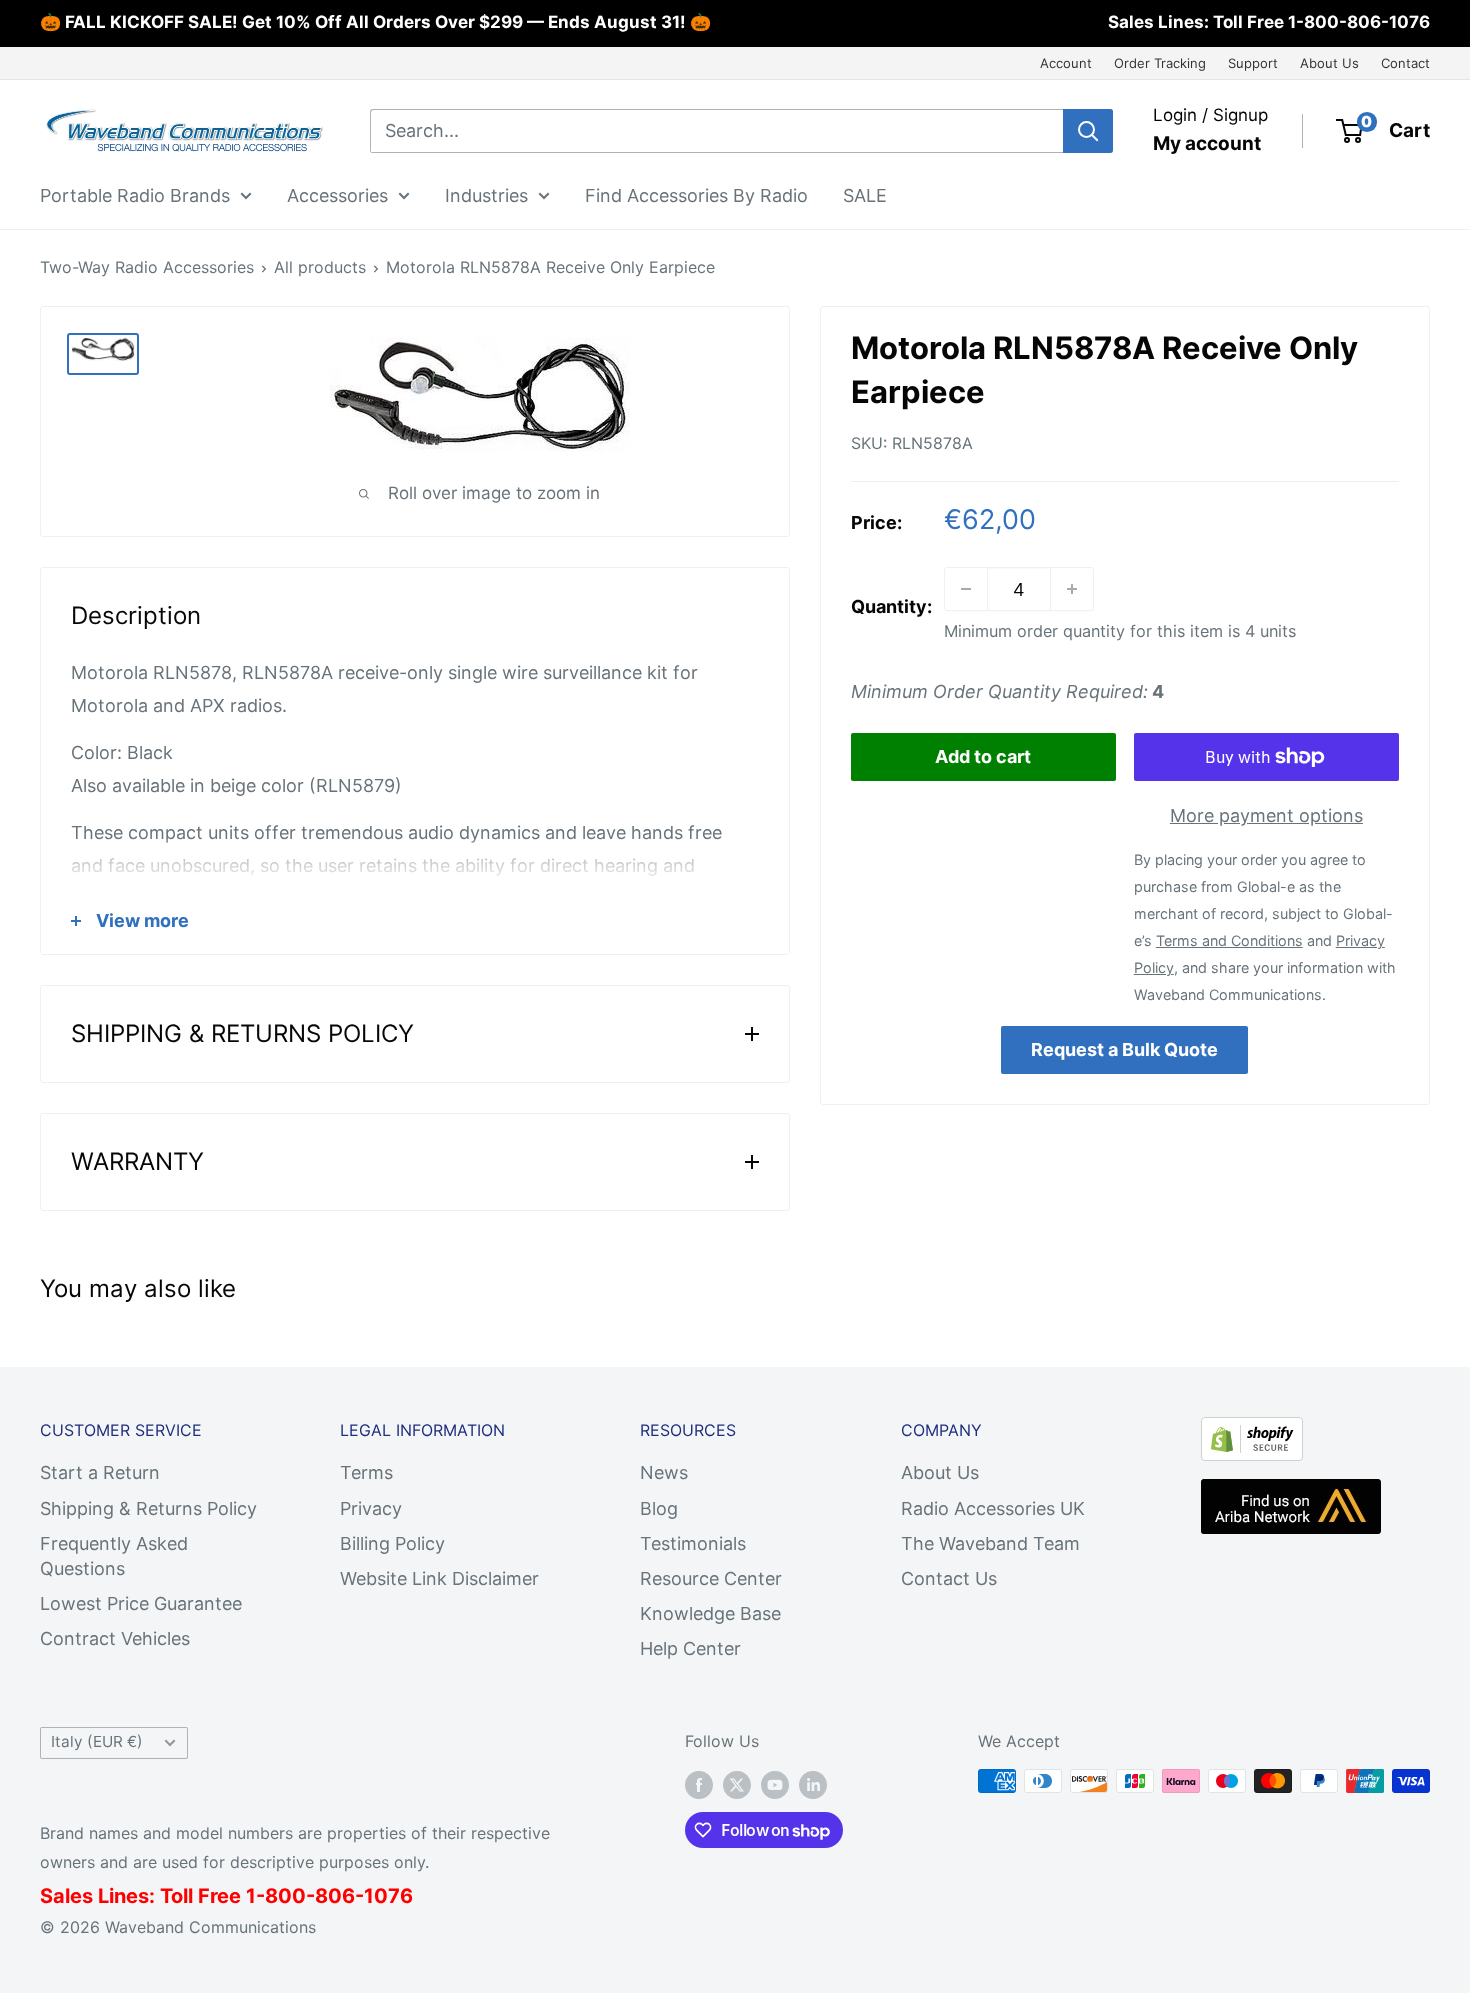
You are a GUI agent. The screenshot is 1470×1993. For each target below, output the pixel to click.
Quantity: (891, 606)
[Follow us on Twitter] (737, 1784)
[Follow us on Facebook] (699, 1784)
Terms (366, 1472)
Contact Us (949, 1578)
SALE (865, 194)
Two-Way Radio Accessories (147, 267)
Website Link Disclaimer (439, 1578)
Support (1253, 63)
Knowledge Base (710, 1613)
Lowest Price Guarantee (141, 1603)
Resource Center (711, 1578)
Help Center (690, 1648)
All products (320, 267)
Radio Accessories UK (993, 1508)
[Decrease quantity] (966, 589)
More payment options (1266, 815)
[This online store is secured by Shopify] (1252, 1433)
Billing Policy (392, 1543)
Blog (659, 1508)
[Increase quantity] (1072, 589)
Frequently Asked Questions (114, 1556)
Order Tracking (1160, 63)
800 (285, 1896)
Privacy (371, 1508)
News (664, 1472)
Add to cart (983, 756)
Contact (1405, 63)
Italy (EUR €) (97, 1741)
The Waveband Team (990, 1543)
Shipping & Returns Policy (148, 1508)
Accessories (337, 194)
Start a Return (100, 1472)
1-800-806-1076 (1359, 22)
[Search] (1088, 131)
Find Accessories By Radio (696, 194)
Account (1066, 63)
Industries (486, 194)
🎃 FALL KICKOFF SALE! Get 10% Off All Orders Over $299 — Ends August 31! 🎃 (375, 22)
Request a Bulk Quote (1124, 1048)
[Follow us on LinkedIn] (813, 1784)
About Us (1329, 63)
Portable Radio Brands (135, 194)
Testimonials (693, 1543)
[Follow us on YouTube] (775, 1784)
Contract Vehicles (115, 1638)
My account (1207, 143)
